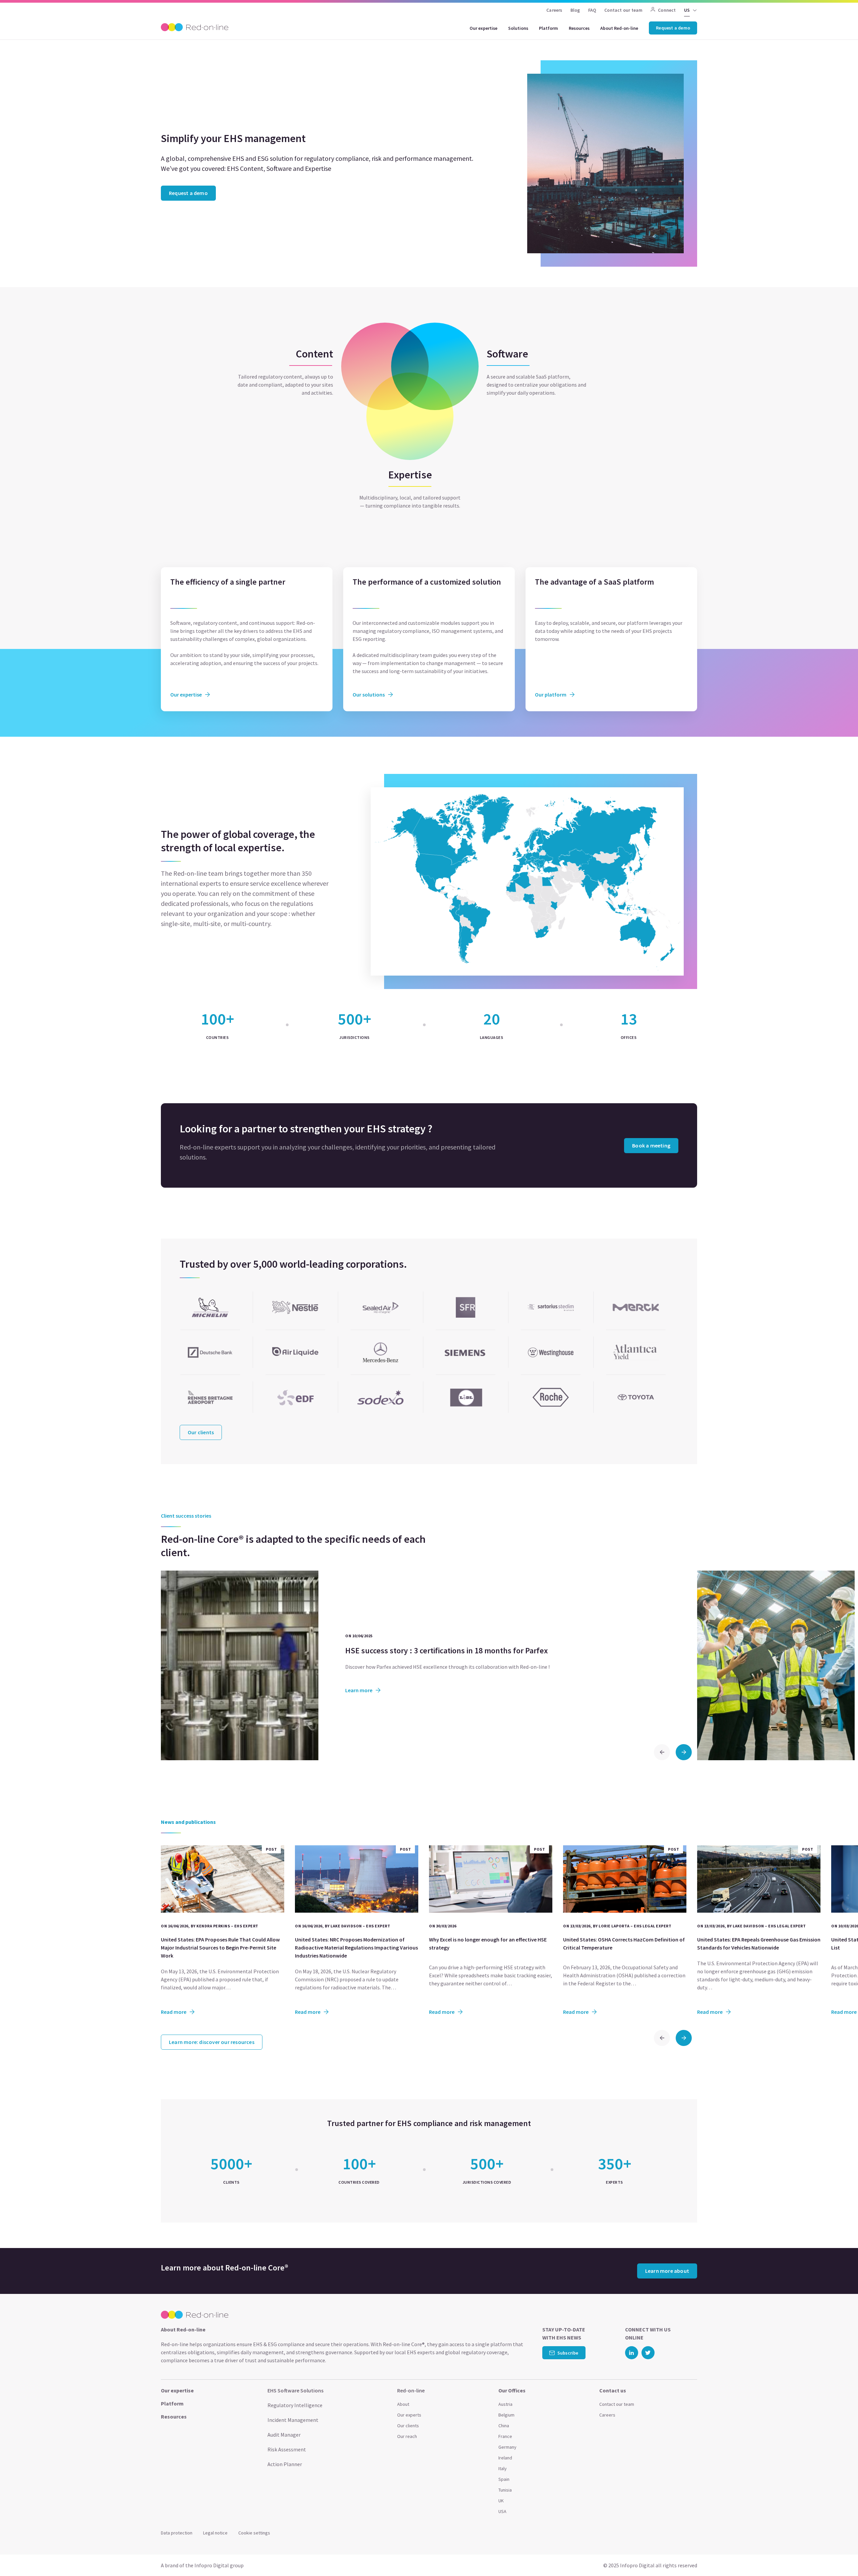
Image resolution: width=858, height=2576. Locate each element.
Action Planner (285, 2464)
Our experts (409, 2415)
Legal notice (215, 2533)
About (403, 2404)
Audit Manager (284, 2435)
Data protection (177, 2533)
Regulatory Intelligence (295, 2405)
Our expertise (483, 28)
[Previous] (662, 1752)
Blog (575, 10)
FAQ (592, 10)
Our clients (408, 2426)
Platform (548, 28)
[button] (840, 2556)
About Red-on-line (619, 28)
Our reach (407, 2436)
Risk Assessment (287, 2449)
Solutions (518, 28)
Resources (579, 28)
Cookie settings (254, 2533)
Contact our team (623, 10)
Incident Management (293, 2420)
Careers (554, 10)
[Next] (684, 1752)
